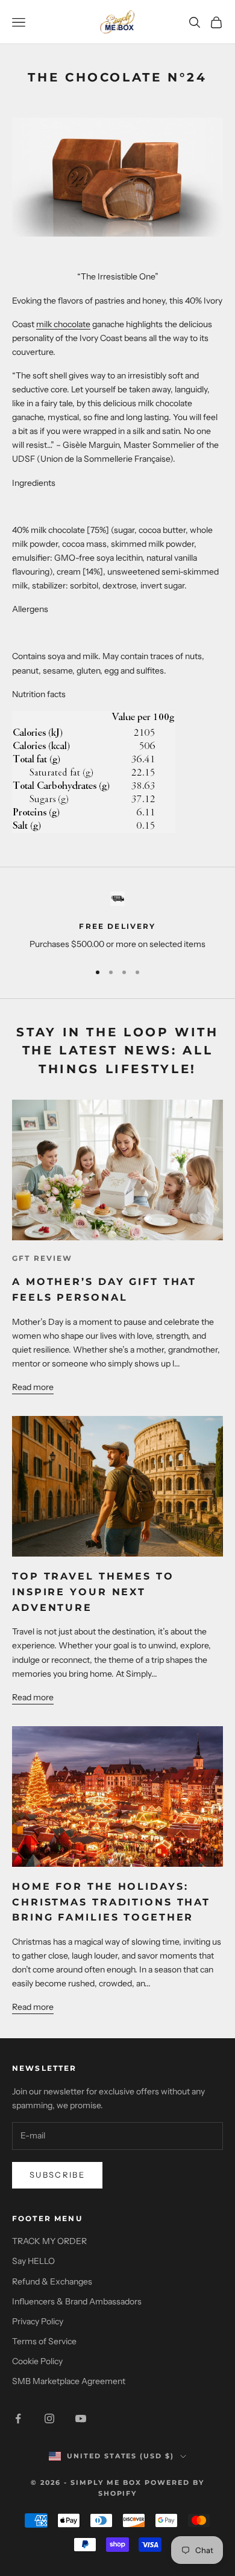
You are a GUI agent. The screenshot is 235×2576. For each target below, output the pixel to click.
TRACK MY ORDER (49, 2241)
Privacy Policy (38, 2321)
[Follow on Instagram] (49, 2418)
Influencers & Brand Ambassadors (77, 2301)
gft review (42, 1258)
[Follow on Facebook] (18, 2418)
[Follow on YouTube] (81, 2418)
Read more (33, 1387)
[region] (117, 921)
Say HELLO (33, 2261)
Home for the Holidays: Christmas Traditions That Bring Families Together (111, 1902)
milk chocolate (63, 324)
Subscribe (57, 2175)
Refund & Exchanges (52, 2281)
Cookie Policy (37, 2361)
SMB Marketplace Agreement (69, 2381)
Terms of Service (44, 2341)
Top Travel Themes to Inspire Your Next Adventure (93, 1591)
